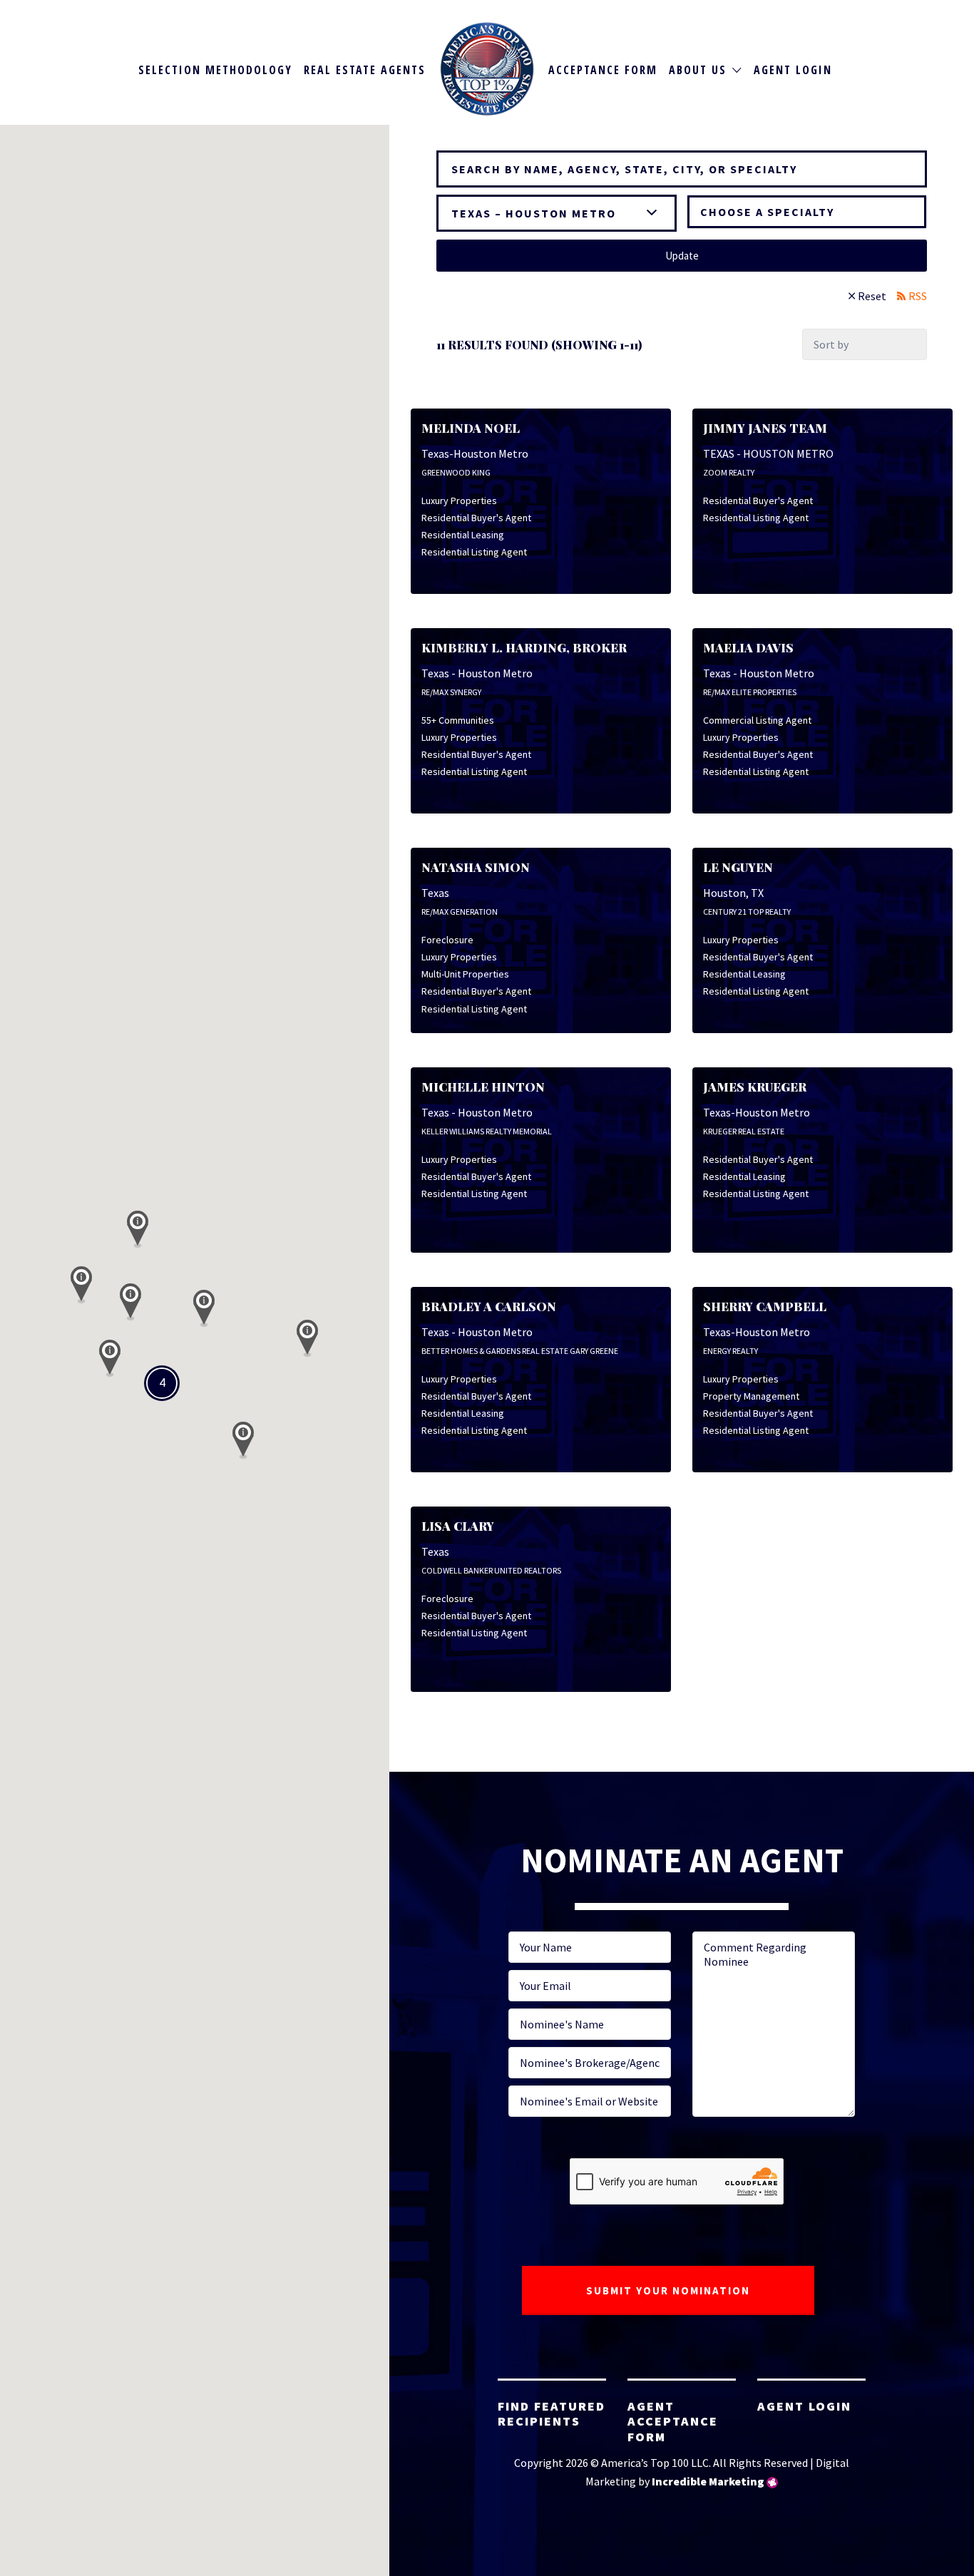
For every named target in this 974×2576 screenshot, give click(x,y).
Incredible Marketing (708, 2481)
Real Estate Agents (365, 70)
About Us (698, 70)
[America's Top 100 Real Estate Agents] (487, 69)
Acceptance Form (603, 70)
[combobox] (807, 212)
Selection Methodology (215, 70)
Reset (872, 296)
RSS (918, 296)
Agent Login (793, 70)
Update (682, 256)
